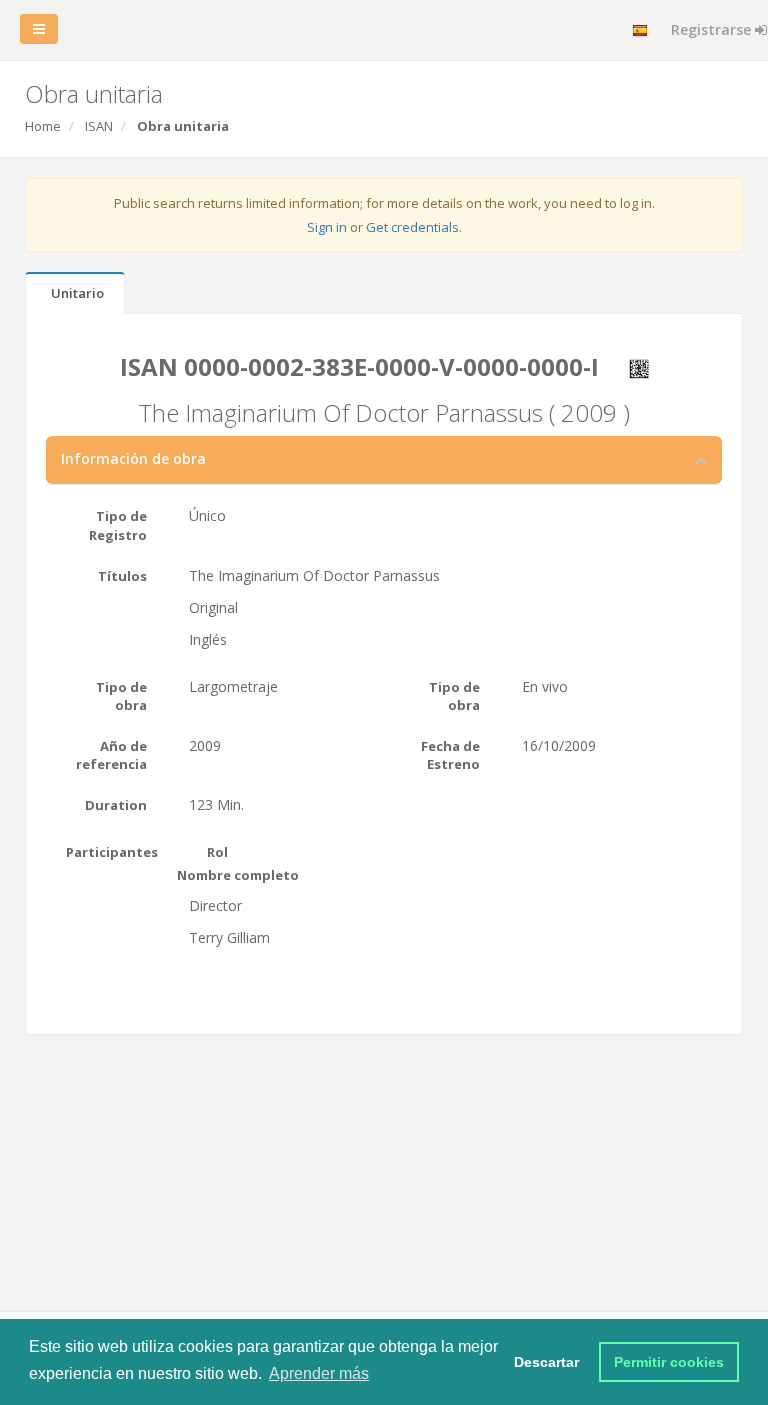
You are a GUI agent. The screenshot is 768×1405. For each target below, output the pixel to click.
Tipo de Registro (118, 525)
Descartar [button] (546, 1362)
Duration (116, 805)
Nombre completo (238, 875)
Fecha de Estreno (450, 755)
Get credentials (412, 227)
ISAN (99, 126)
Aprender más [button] (319, 1373)
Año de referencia (111, 755)
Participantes (112, 852)
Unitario (77, 293)
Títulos (122, 576)
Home (43, 126)
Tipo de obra (121, 696)
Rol (217, 852)
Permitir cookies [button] (669, 1362)
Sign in (327, 227)
